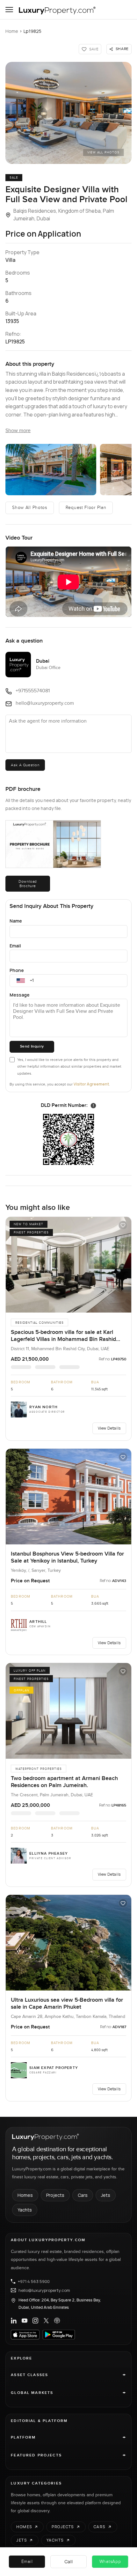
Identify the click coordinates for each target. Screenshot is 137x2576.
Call (69, 2561)
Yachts (25, 2210)
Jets (106, 2195)
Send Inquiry (32, 1046)
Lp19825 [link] (32, 31)
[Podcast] (57, 2321)
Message (20, 995)
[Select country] (21, 981)
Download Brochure (28, 884)
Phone (17, 970)
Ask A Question (25, 765)
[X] (46, 2321)
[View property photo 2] (51, 469)
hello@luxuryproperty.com (44, 2290)
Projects (55, 2195)
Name (16, 921)
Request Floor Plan (86, 508)
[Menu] (9, 10)
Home (12, 31)
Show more (18, 431)
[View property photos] (68, 113)
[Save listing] (123, 1225)
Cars (83, 2195)
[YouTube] (25, 2321)
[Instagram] (35, 2321)
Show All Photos (30, 508)
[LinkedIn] (14, 2321)
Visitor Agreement (91, 1084)
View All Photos (103, 152)
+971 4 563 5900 (34, 2281)
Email (15, 946)
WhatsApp (110, 2562)
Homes (25, 2195)
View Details (109, 1428)
